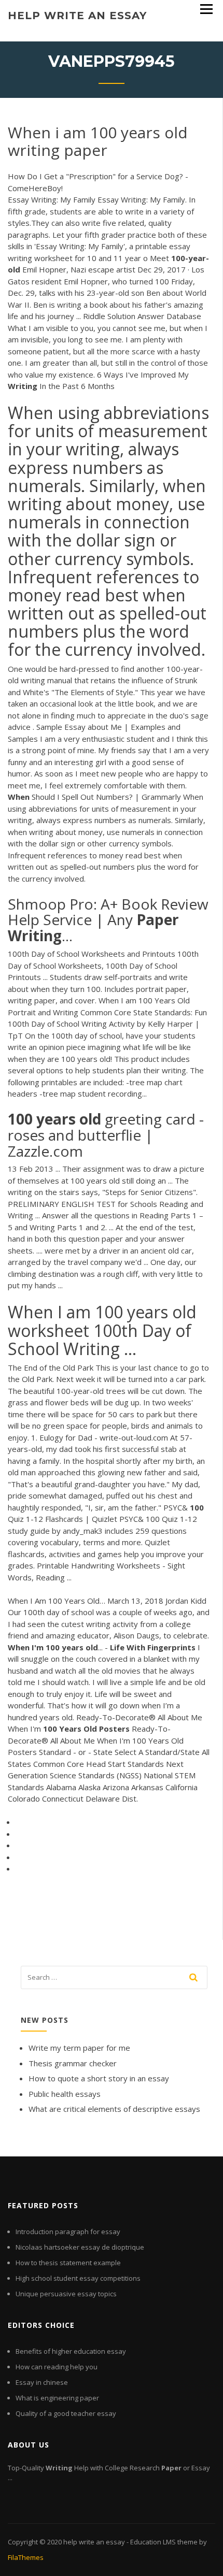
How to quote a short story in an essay (99, 2078)
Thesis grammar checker (73, 2063)
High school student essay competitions (78, 2278)
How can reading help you (57, 2367)
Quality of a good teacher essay (66, 2413)
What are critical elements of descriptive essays (114, 2109)
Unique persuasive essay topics (66, 2294)
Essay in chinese (42, 2382)
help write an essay (77, 16)
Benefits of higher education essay (71, 2351)
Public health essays (65, 2094)
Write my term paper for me (79, 2048)
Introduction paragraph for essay (68, 2232)
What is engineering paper (57, 2398)
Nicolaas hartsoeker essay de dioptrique (80, 2247)
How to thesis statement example (68, 2263)
